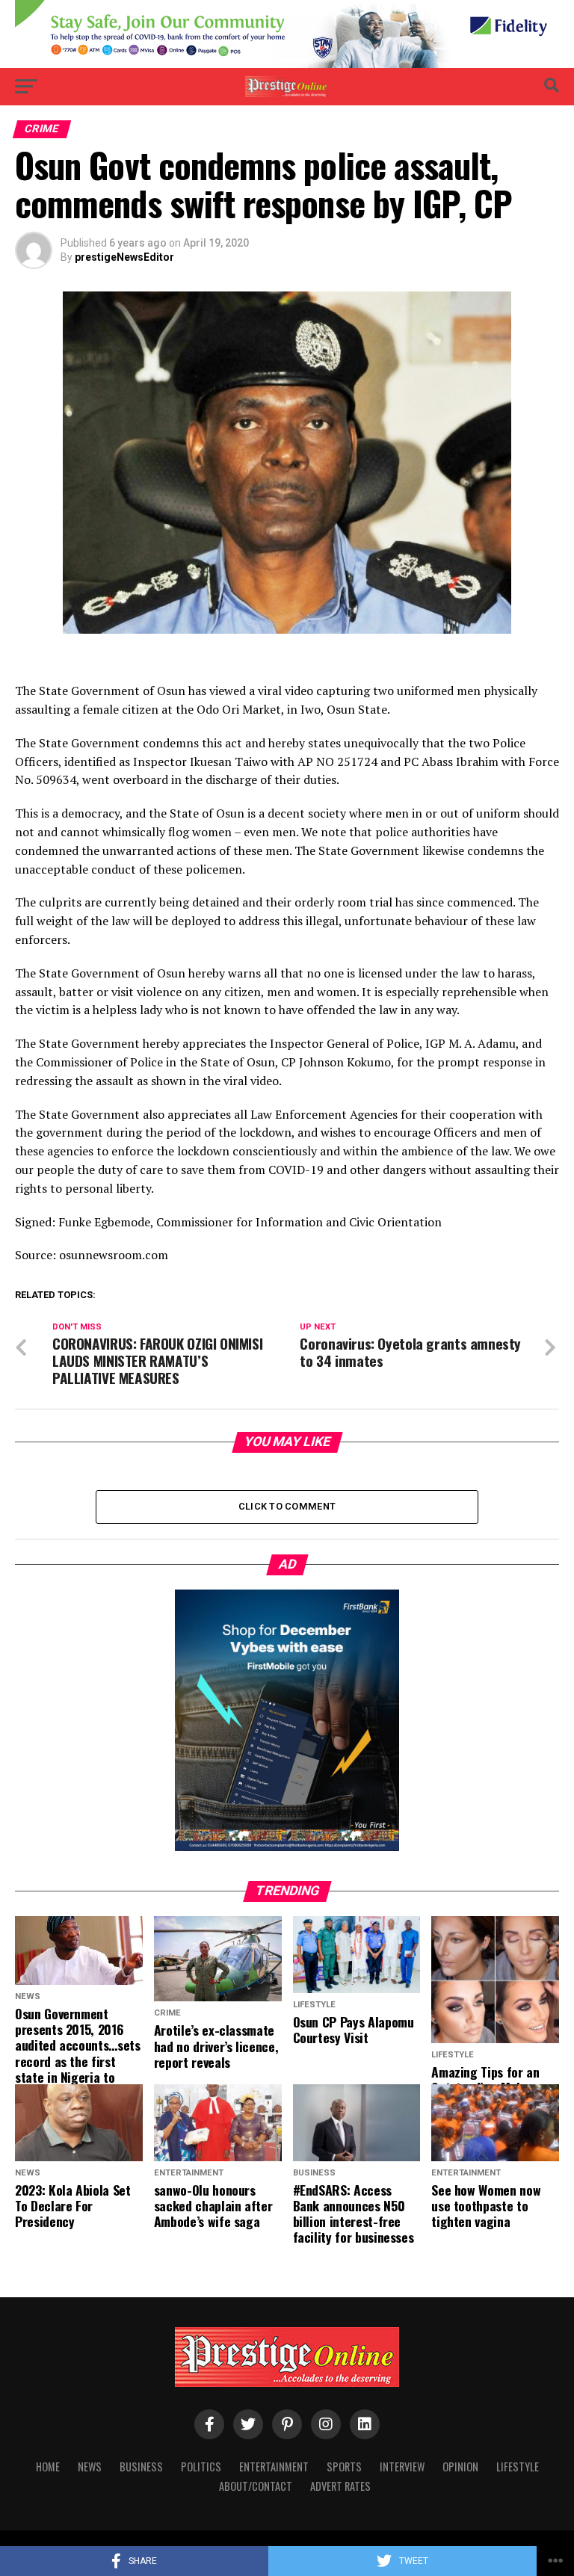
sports (344, 2467)
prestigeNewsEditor (124, 257)
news (90, 2467)
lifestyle (518, 2467)
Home (48, 2467)
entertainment (274, 2467)
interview (402, 2467)
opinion (460, 2467)
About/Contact (256, 2486)
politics (201, 2467)
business (141, 2467)
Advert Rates (340, 2486)
